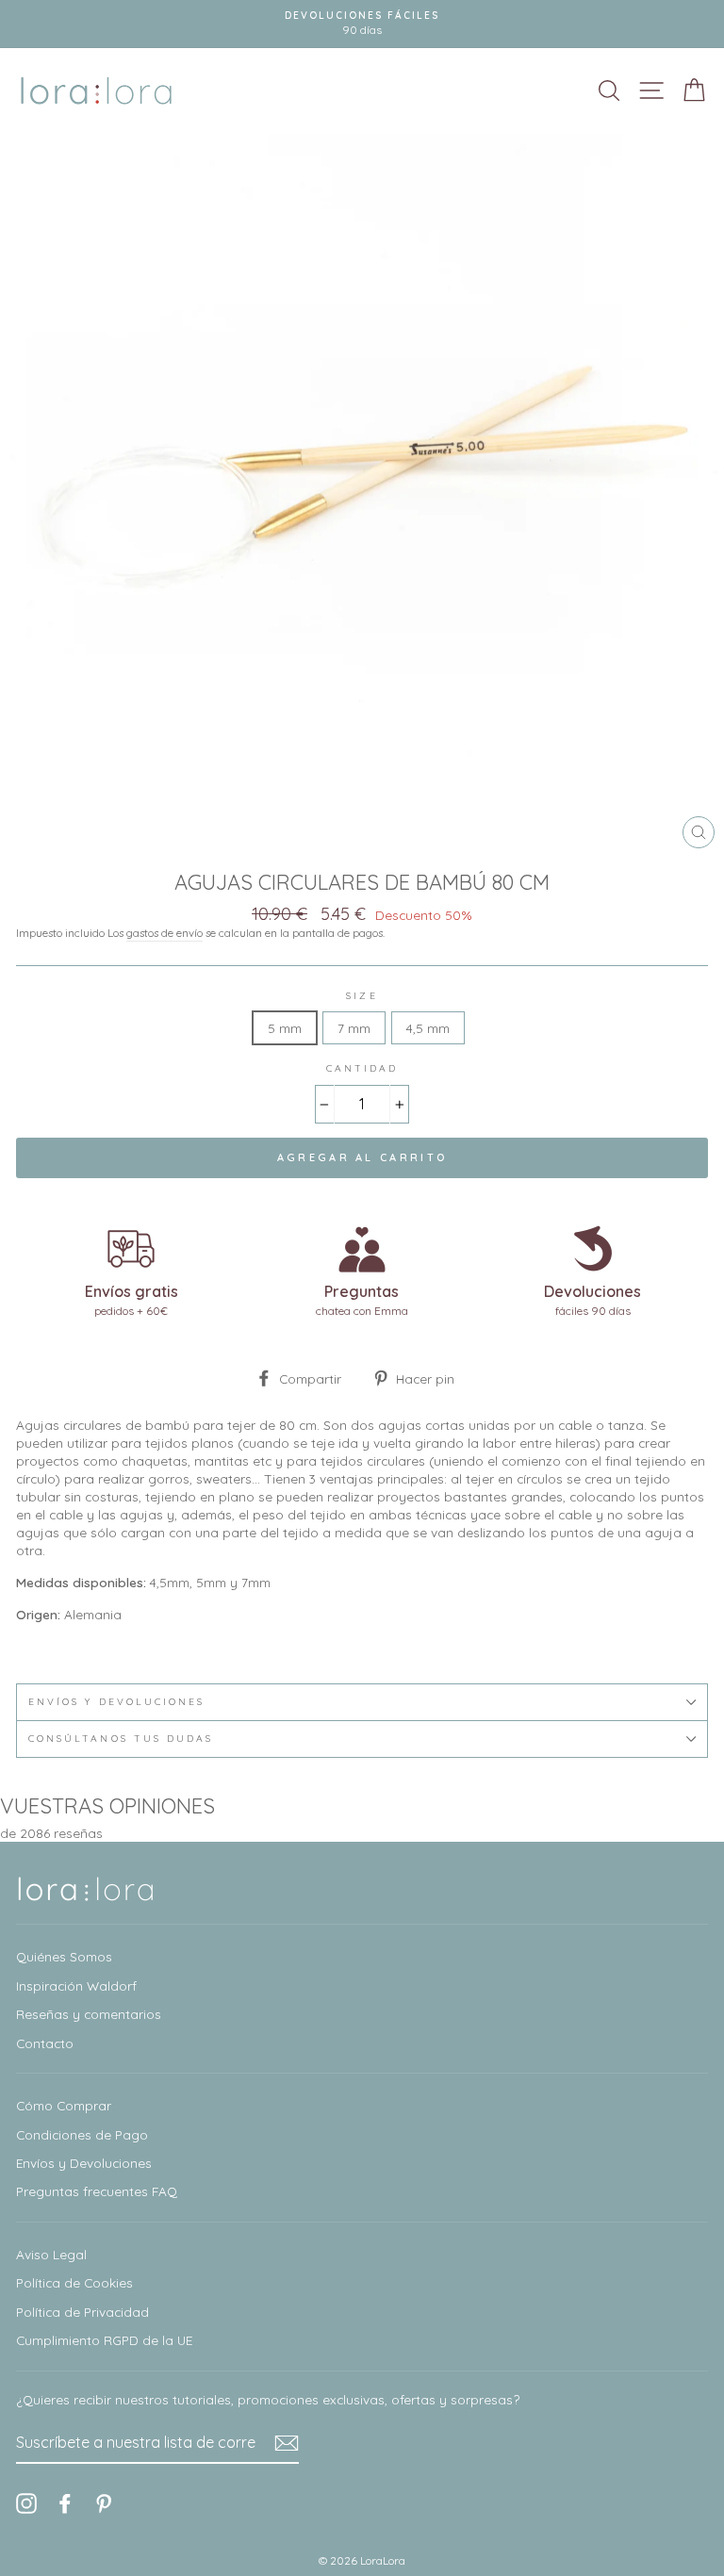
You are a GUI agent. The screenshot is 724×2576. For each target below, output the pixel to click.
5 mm (285, 1028)
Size (362, 996)
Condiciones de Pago (82, 2134)
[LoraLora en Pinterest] (104, 2503)
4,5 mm (428, 1028)
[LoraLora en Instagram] (26, 2503)
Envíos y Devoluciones (84, 2163)
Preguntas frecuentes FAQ (97, 2191)
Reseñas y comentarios (89, 2014)
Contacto (45, 2043)
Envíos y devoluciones (116, 1702)
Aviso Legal (51, 2254)
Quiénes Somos (64, 1956)
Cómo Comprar (64, 2105)
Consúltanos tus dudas (121, 1739)
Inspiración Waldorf (76, 1985)
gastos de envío (165, 933)
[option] (362, 24)
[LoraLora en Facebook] (65, 2503)
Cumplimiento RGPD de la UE (104, 2340)
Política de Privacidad (82, 2312)
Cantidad (362, 1068)
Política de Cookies (74, 2282)
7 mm (354, 1028)
